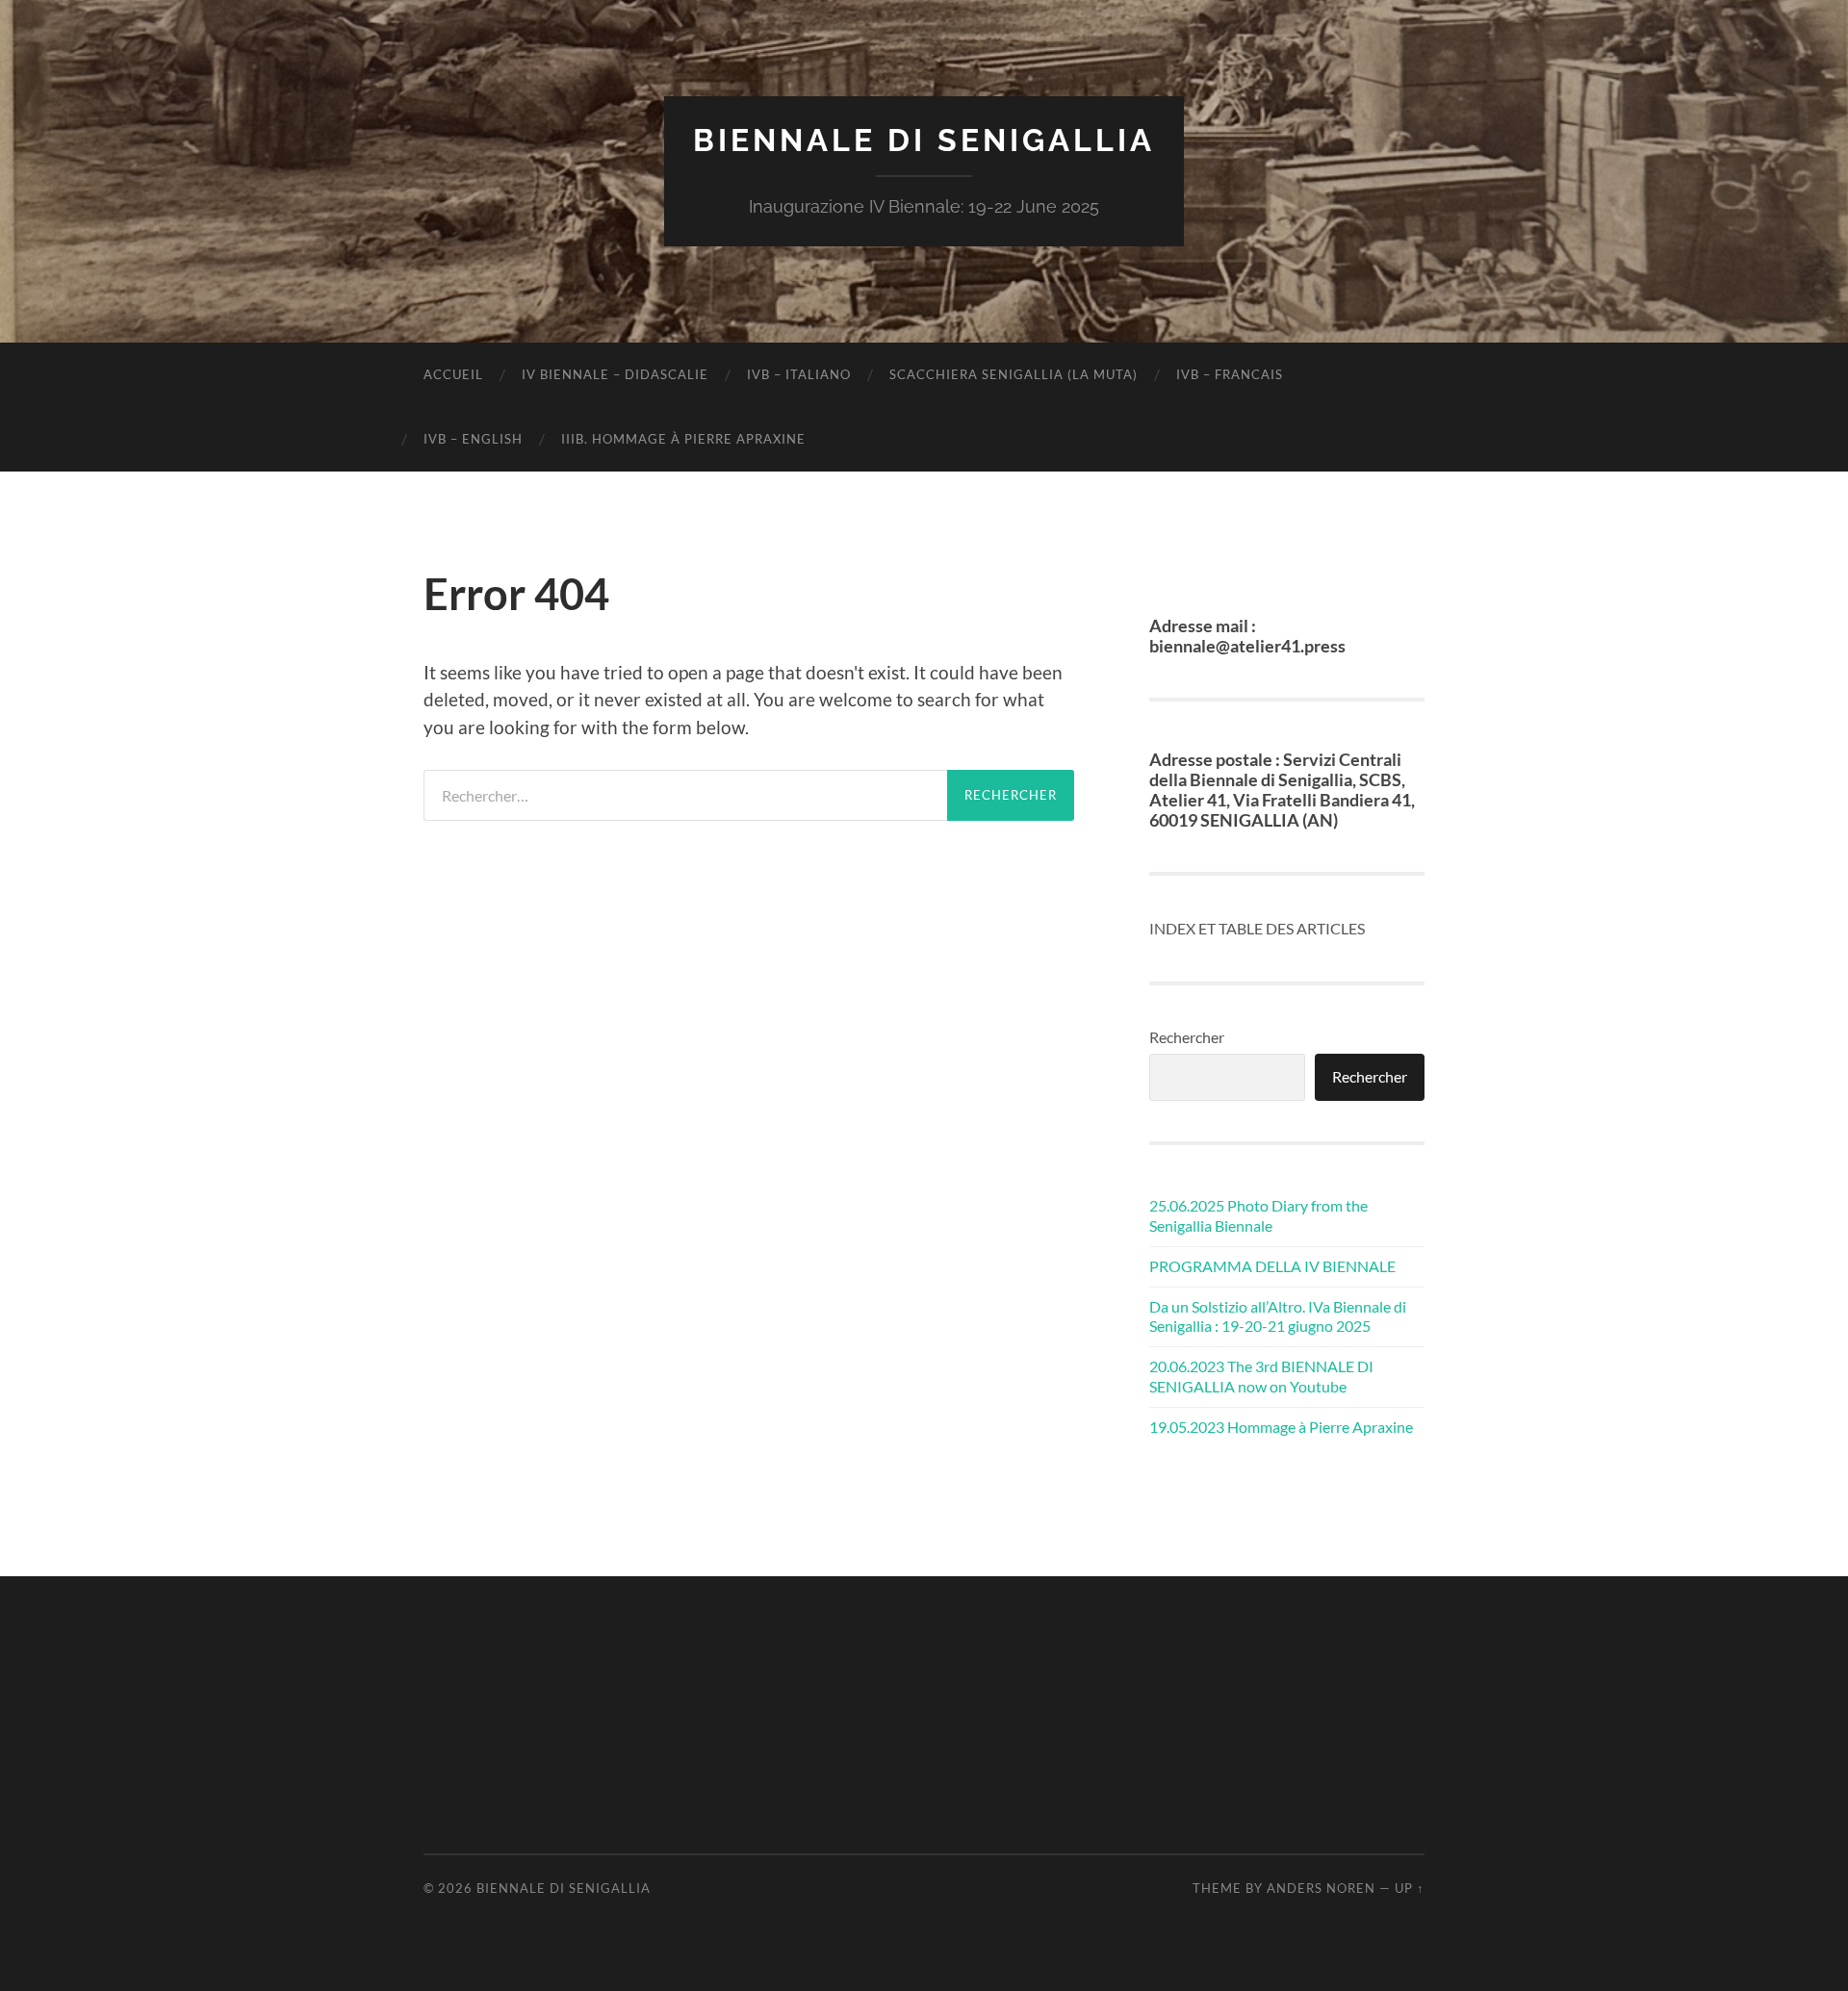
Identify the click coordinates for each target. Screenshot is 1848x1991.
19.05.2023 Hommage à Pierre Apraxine (1281, 1427)
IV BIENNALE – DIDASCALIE (615, 374)
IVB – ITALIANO (799, 374)
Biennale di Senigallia (924, 140)
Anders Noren (1321, 1888)
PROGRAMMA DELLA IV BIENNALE (1272, 1266)
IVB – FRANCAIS (1230, 374)
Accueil (453, 374)
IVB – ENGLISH (473, 439)
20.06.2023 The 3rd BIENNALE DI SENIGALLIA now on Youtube (1261, 1376)
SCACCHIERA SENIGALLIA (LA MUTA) (1014, 374)
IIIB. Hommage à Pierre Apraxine (683, 439)
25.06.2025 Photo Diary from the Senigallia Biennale (1258, 1215)
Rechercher (1187, 1037)
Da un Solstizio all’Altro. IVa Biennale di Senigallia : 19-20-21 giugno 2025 (1278, 1316)
